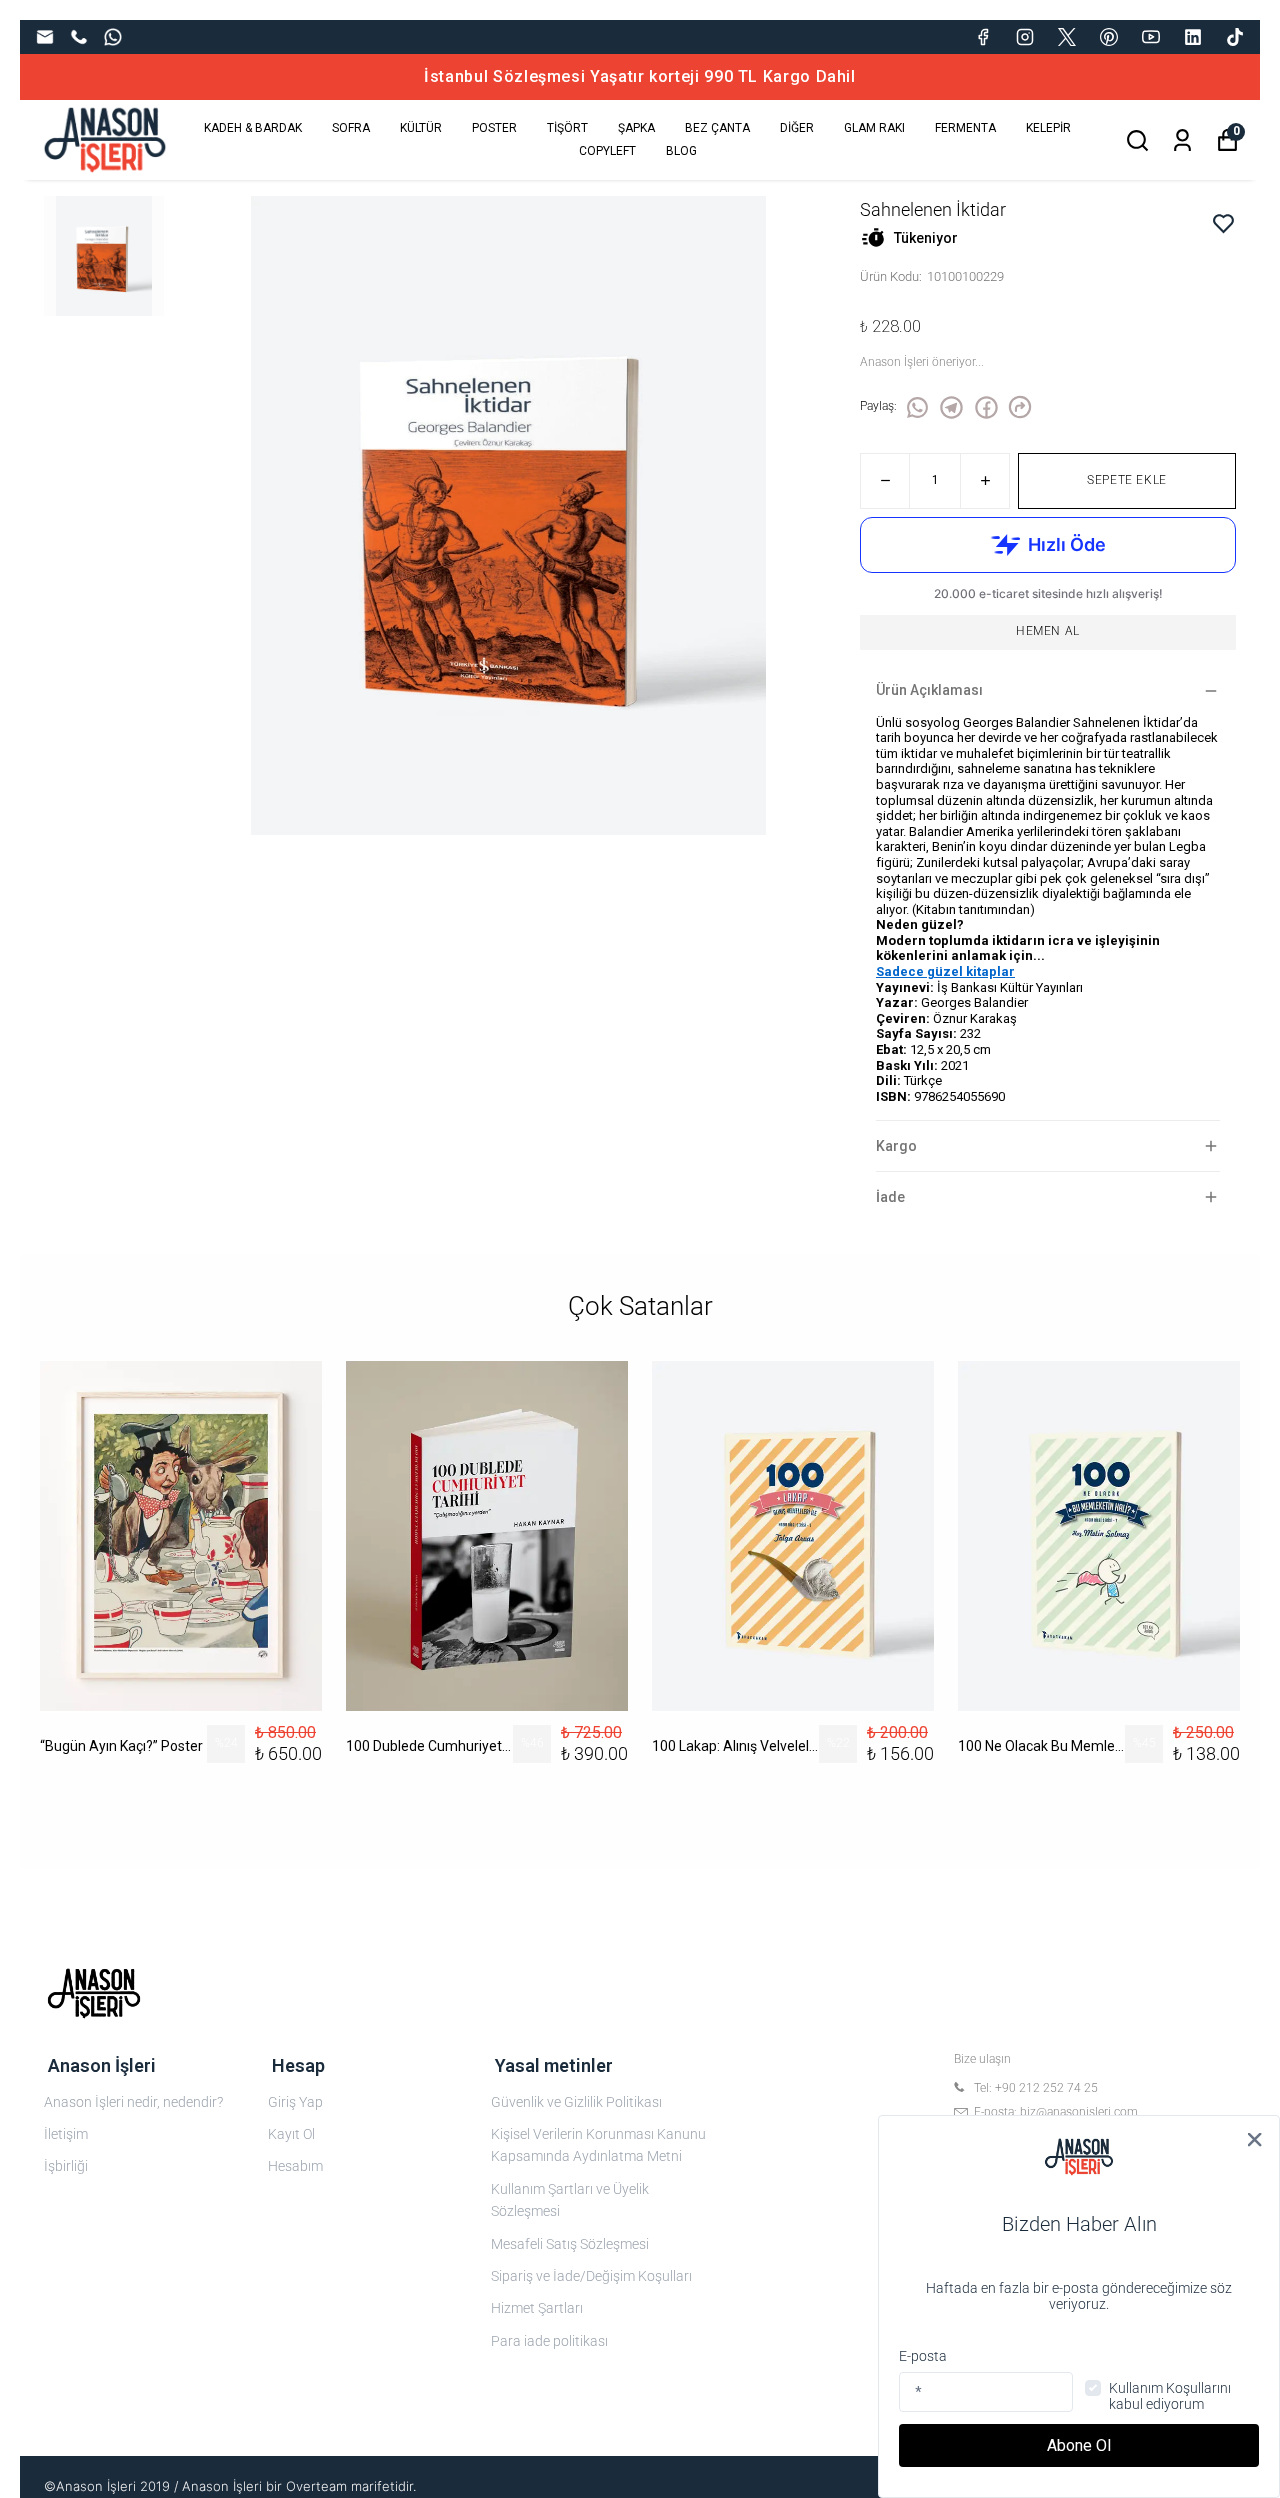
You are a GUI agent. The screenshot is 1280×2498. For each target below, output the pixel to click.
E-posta (923, 2356)
